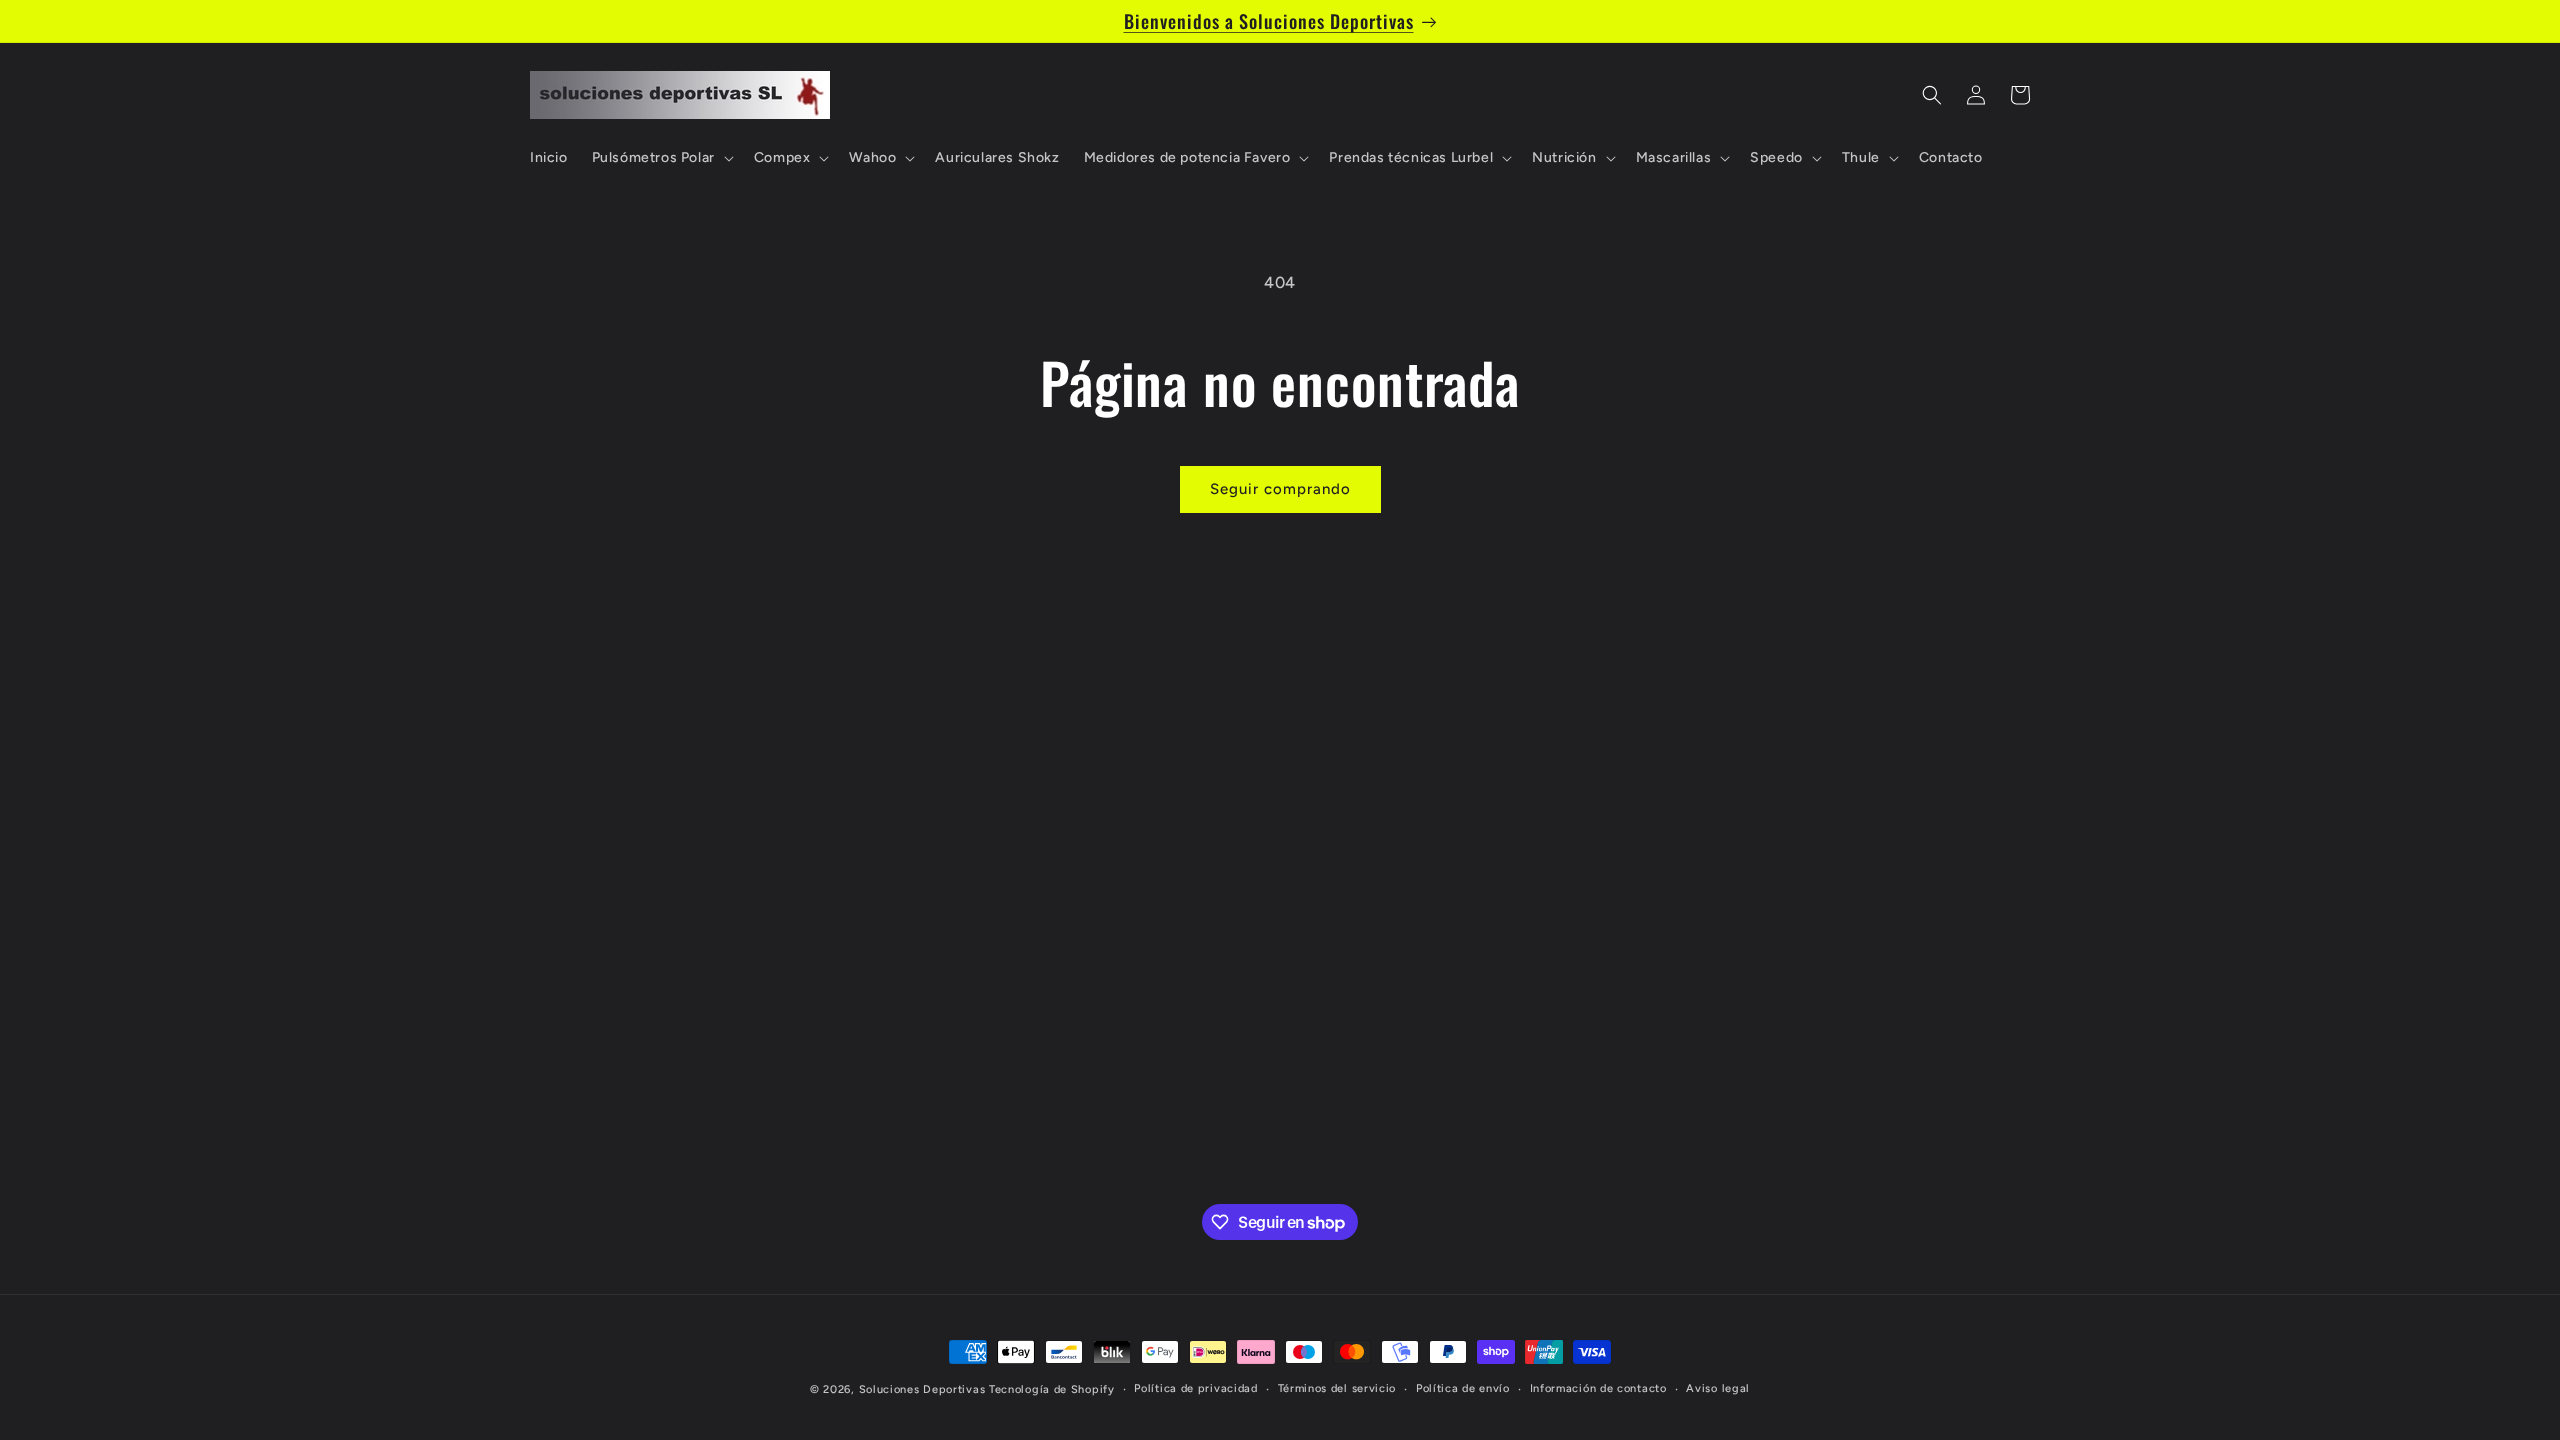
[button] (661, 158)
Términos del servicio (1337, 1388)
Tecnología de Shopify (1052, 1389)
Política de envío (1463, 1388)
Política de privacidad (1195, 1388)
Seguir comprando (1280, 489)
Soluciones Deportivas (922, 1389)
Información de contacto (1598, 1388)
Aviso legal (1718, 1388)
